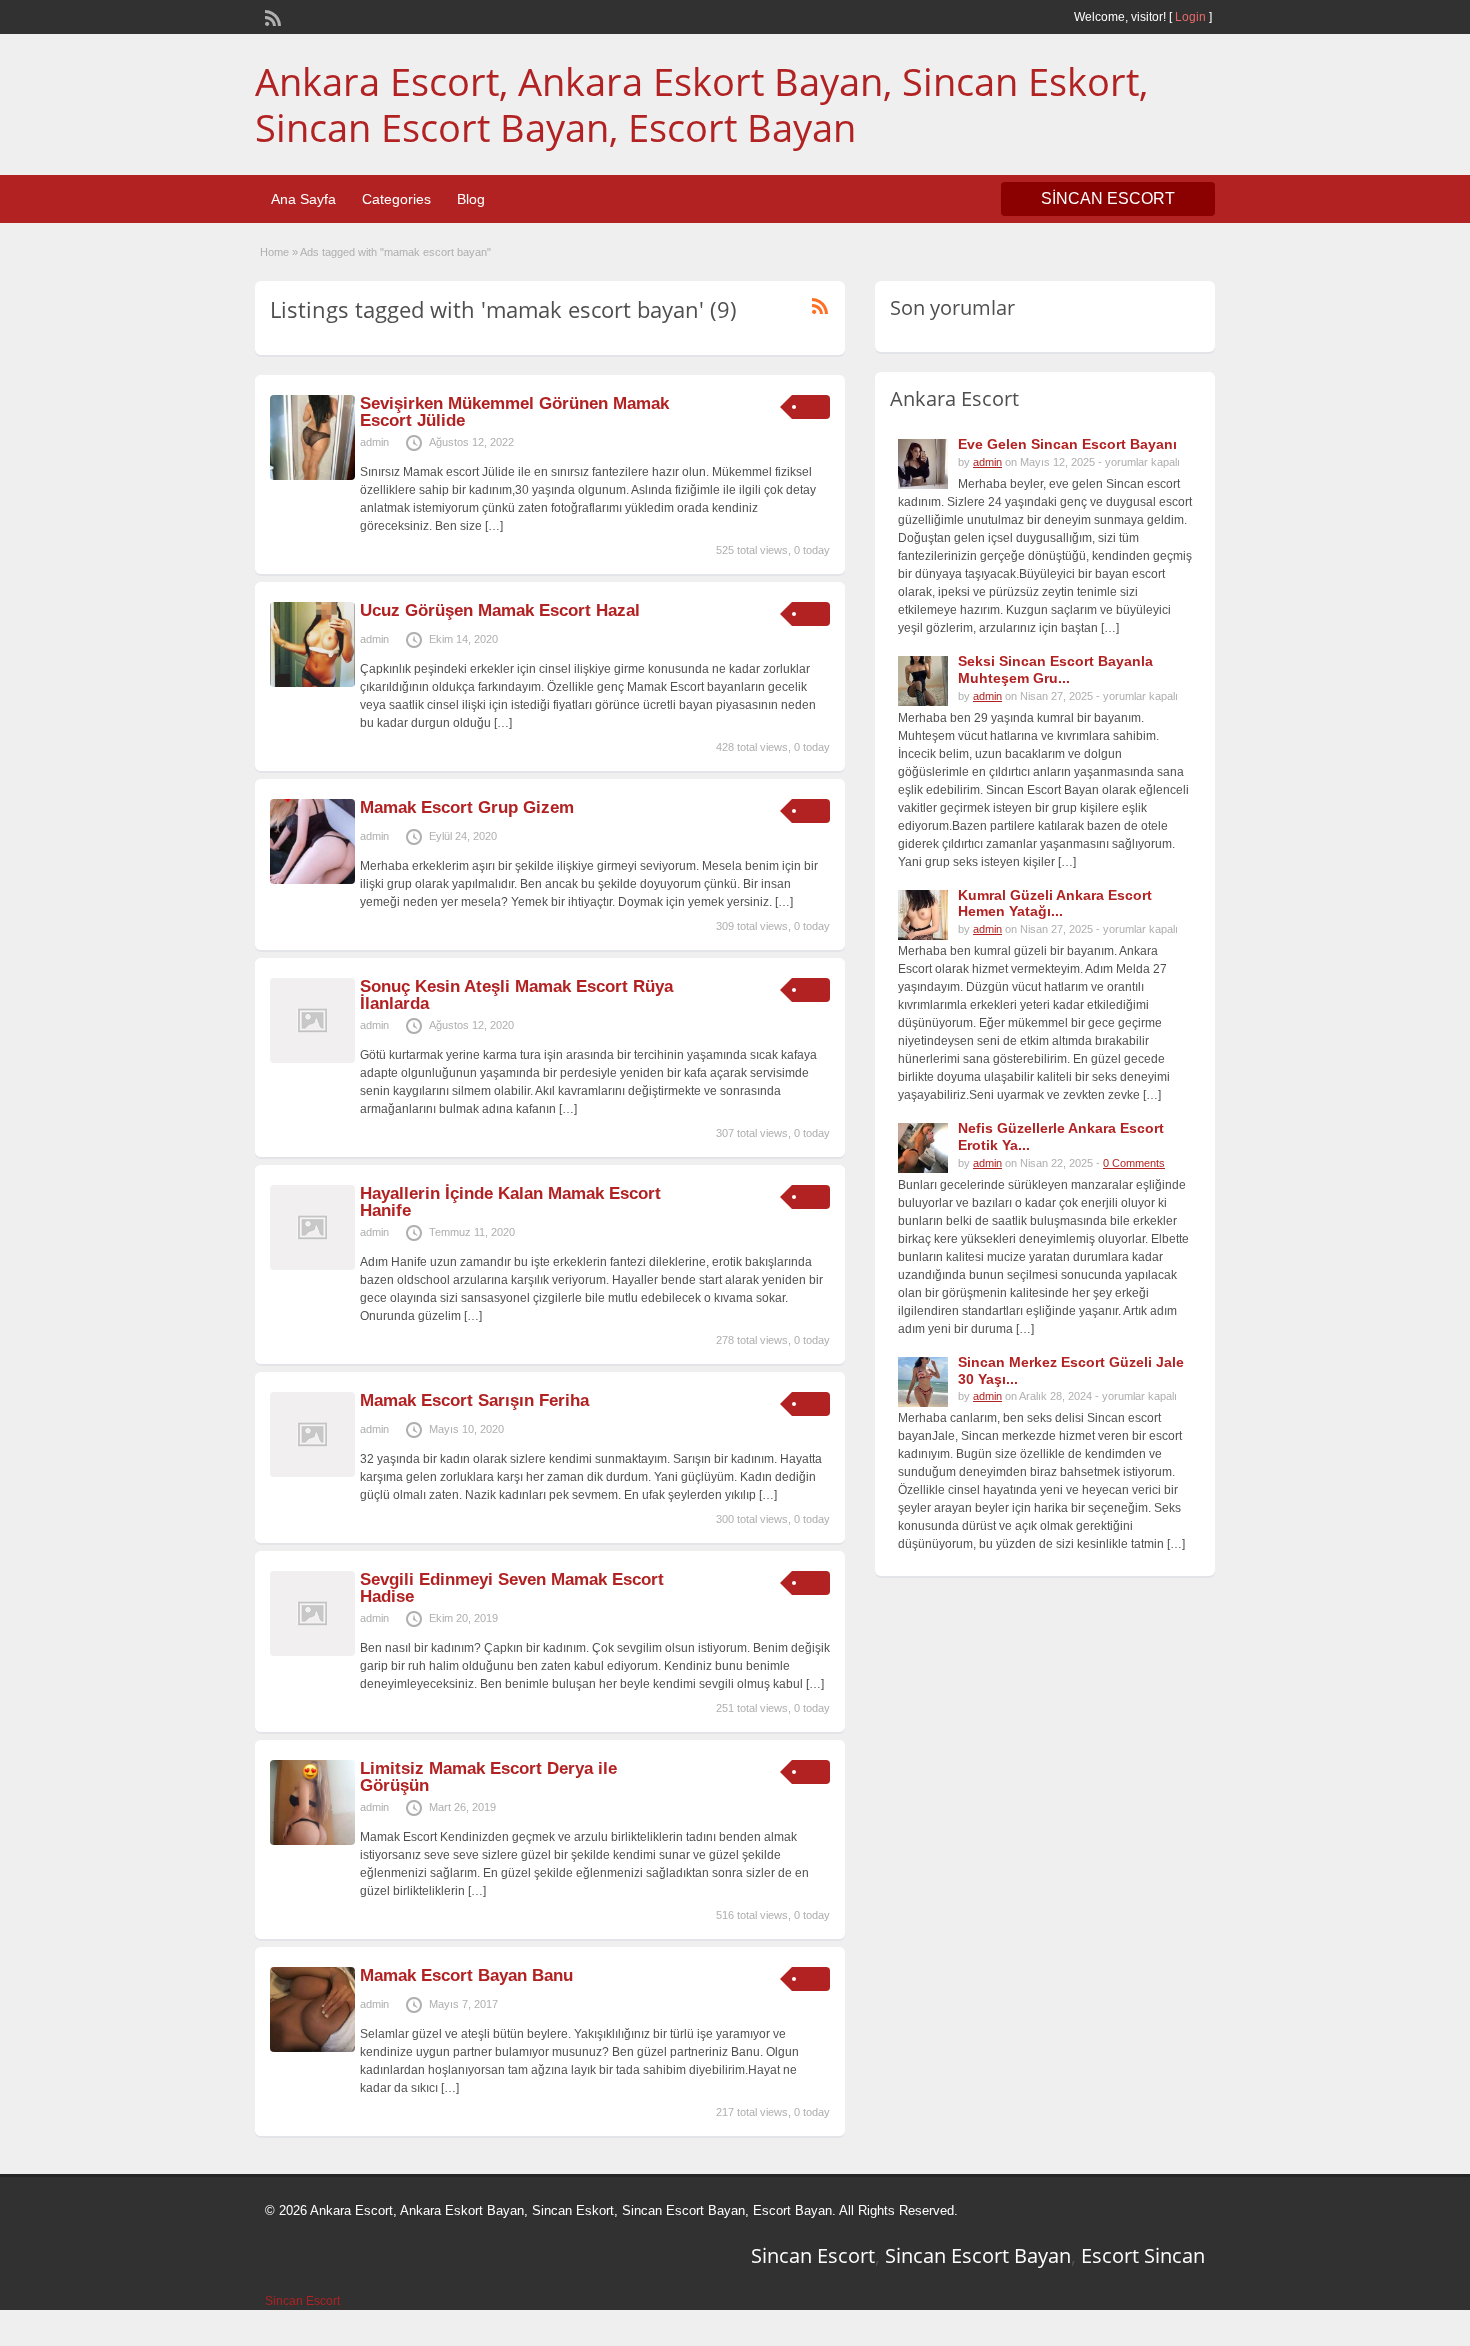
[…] (494, 526)
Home (274, 252)
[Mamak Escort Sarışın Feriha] (312, 1473)
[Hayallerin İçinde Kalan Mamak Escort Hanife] (312, 1266)
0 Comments (1134, 1163)
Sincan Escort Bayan (978, 2255)
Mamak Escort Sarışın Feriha (474, 1400)
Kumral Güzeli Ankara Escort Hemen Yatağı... (1055, 903)
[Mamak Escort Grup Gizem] (312, 880)
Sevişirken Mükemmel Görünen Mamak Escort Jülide (514, 412)
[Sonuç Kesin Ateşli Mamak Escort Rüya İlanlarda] (312, 1059)
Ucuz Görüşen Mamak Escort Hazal (500, 610)
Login (1190, 17)
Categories (396, 199)
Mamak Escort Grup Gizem (467, 807)
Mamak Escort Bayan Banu (466, 1975)
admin (374, 442)
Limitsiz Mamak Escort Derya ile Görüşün (488, 1777)
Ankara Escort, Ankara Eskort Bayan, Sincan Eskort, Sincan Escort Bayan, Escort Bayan (701, 104)
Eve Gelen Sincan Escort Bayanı (1067, 444)
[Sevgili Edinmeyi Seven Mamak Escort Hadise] (312, 1652)
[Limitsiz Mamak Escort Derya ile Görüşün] (312, 1841)
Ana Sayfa (303, 199)
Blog (471, 199)
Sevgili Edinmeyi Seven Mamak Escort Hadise (512, 1588)
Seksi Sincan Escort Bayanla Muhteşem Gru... (1055, 669)
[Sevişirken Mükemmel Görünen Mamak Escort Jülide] (312, 476)
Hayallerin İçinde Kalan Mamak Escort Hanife (510, 1202)
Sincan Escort (813, 2255)
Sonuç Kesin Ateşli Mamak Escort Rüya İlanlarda (516, 995)
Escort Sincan (1143, 2255)
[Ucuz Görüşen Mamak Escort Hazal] (312, 683)
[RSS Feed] (271, 16)
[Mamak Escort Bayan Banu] (312, 2048)
